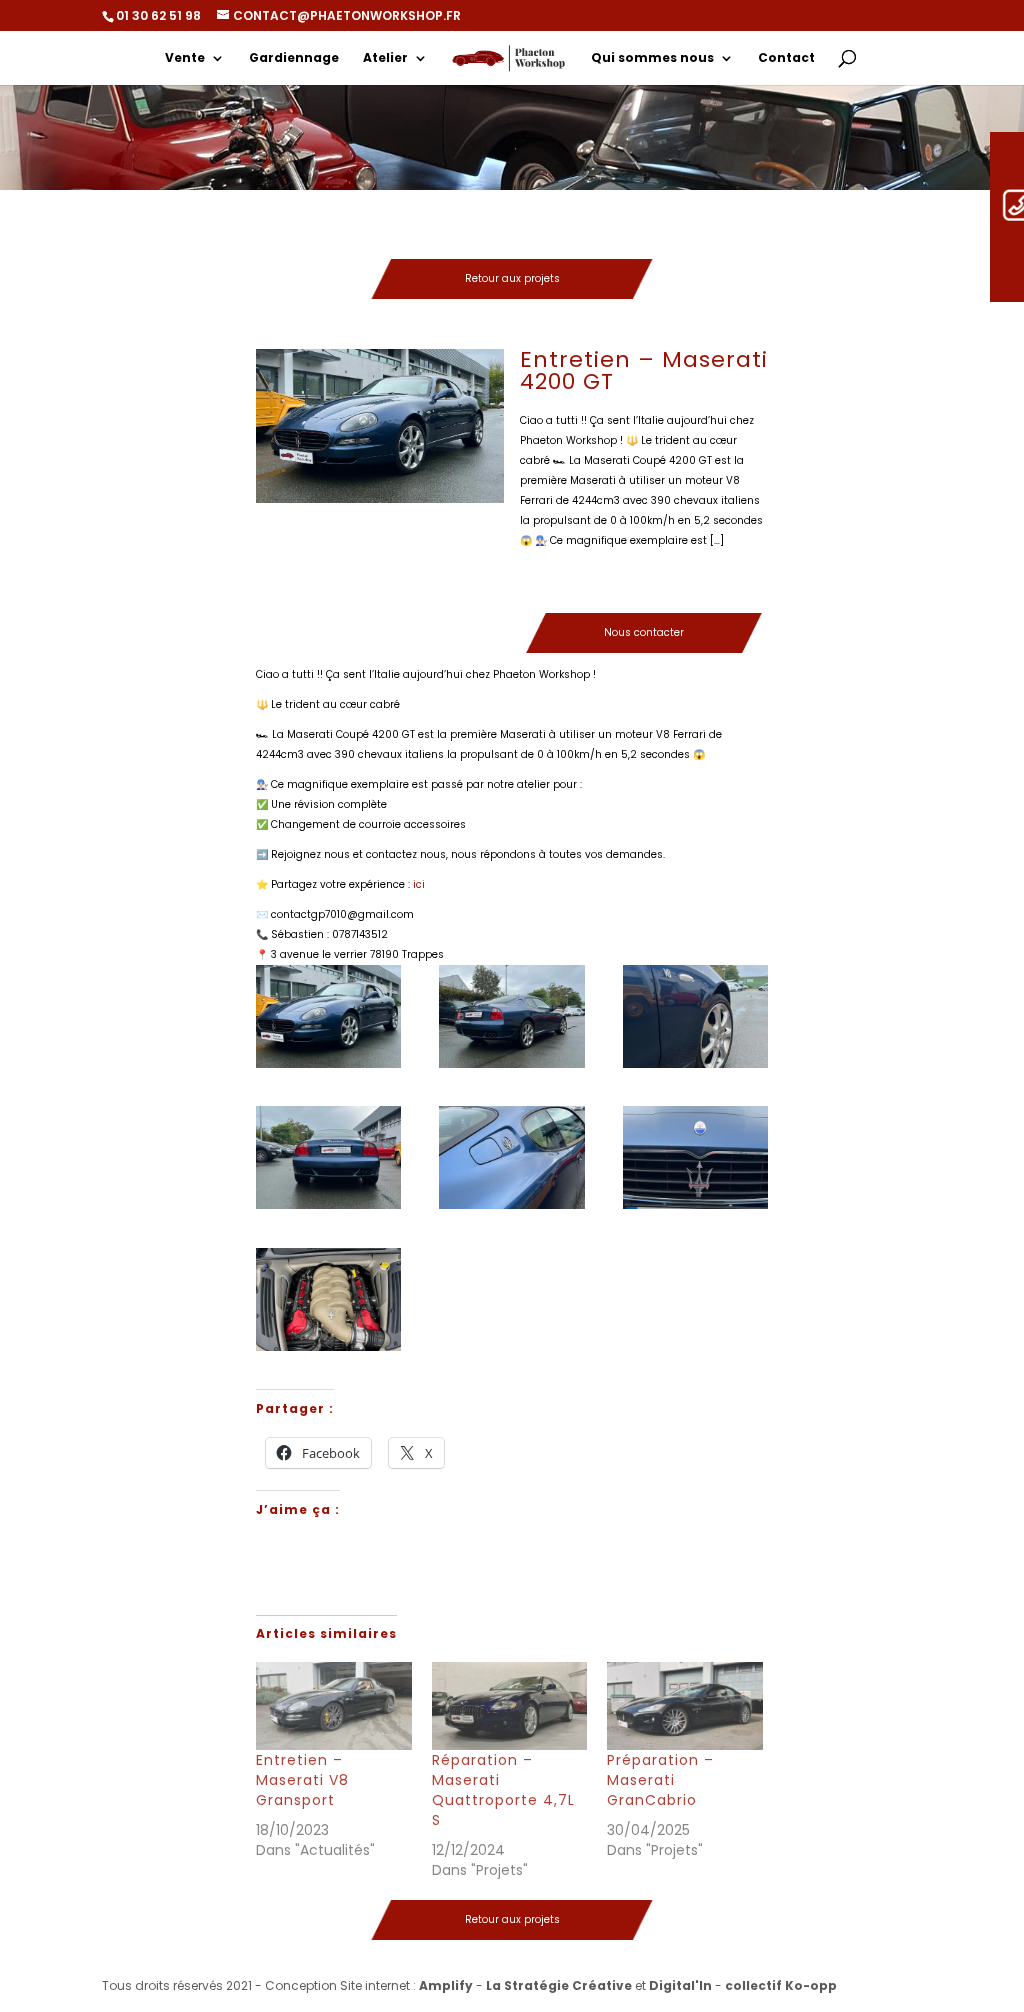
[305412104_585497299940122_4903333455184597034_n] (695, 1157)
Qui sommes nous (652, 58)
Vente (185, 58)
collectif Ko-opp (781, 1985)
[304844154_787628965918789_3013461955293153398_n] (511, 1016)
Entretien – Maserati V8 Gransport (302, 1780)
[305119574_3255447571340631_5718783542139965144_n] (328, 1299)
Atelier (385, 58)
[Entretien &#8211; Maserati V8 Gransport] (334, 1706)
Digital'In (680, 1985)
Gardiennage (294, 58)
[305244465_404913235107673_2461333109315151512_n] (695, 1016)
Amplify (446, 1985)
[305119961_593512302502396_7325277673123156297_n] (328, 1157)
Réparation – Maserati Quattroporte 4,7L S (503, 1790)
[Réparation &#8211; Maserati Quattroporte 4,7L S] (510, 1706)
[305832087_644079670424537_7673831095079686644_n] (511, 1157)
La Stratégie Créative (559, 1985)
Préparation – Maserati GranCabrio (660, 1780)
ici (419, 884)
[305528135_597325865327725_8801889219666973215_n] (328, 1016)
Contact (786, 58)
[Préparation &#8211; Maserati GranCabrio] (685, 1706)
